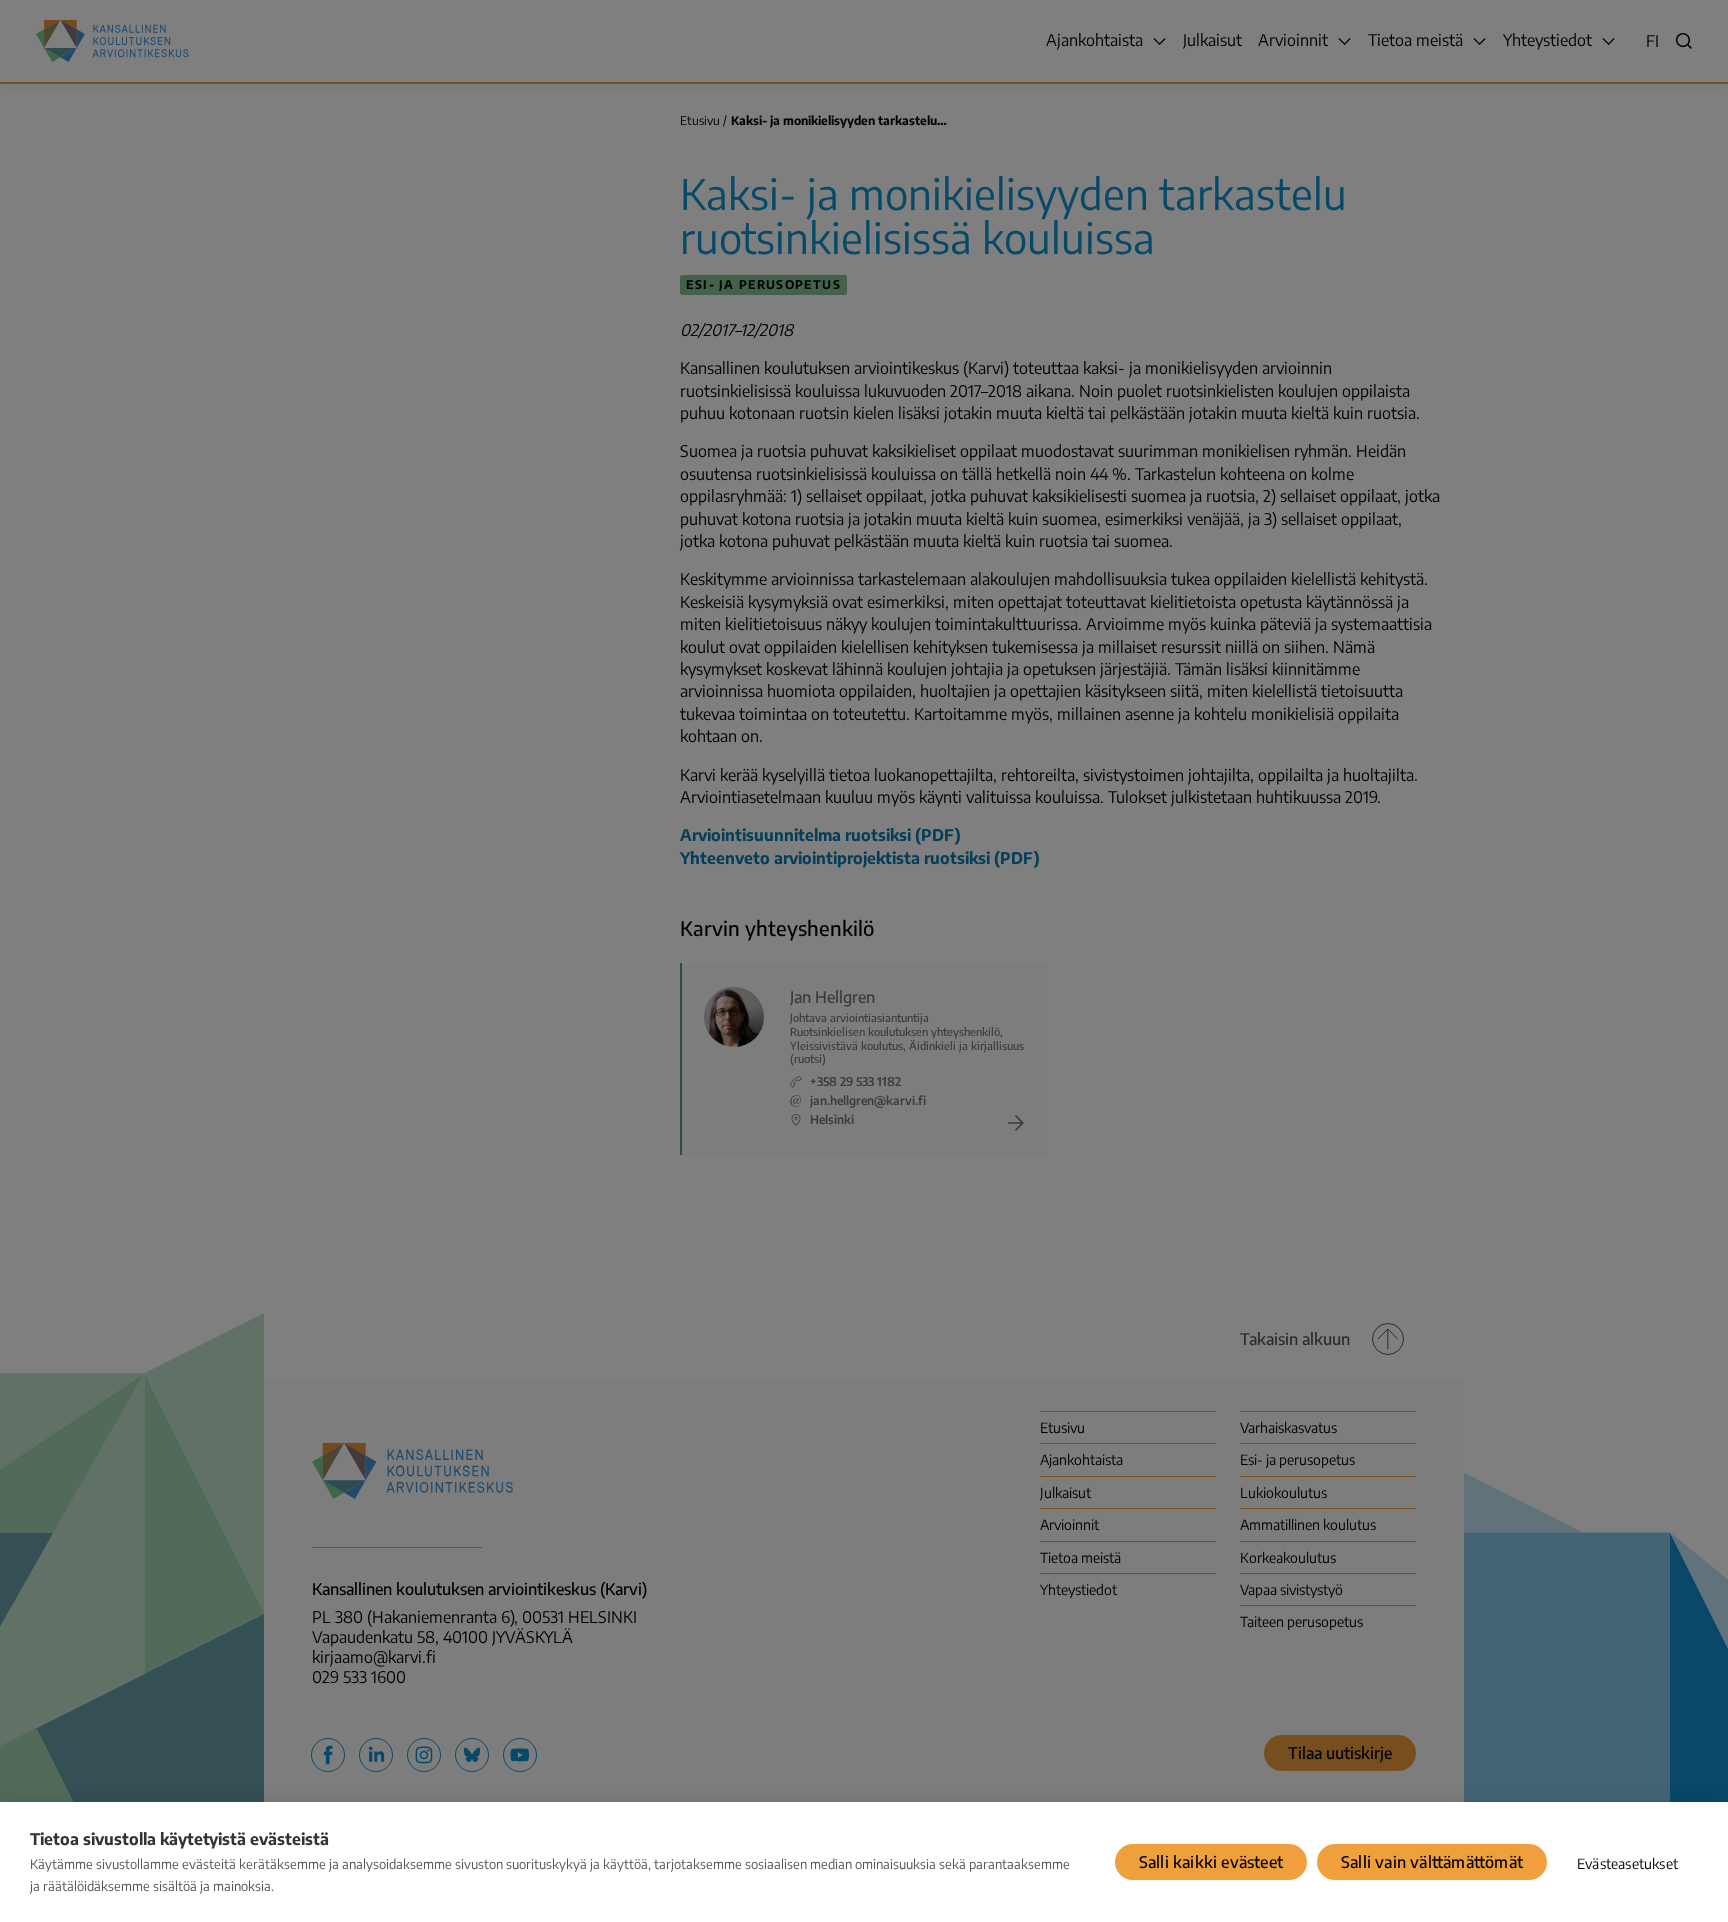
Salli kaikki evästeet (1211, 1862)
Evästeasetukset (1627, 1863)
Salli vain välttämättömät (1432, 1862)
